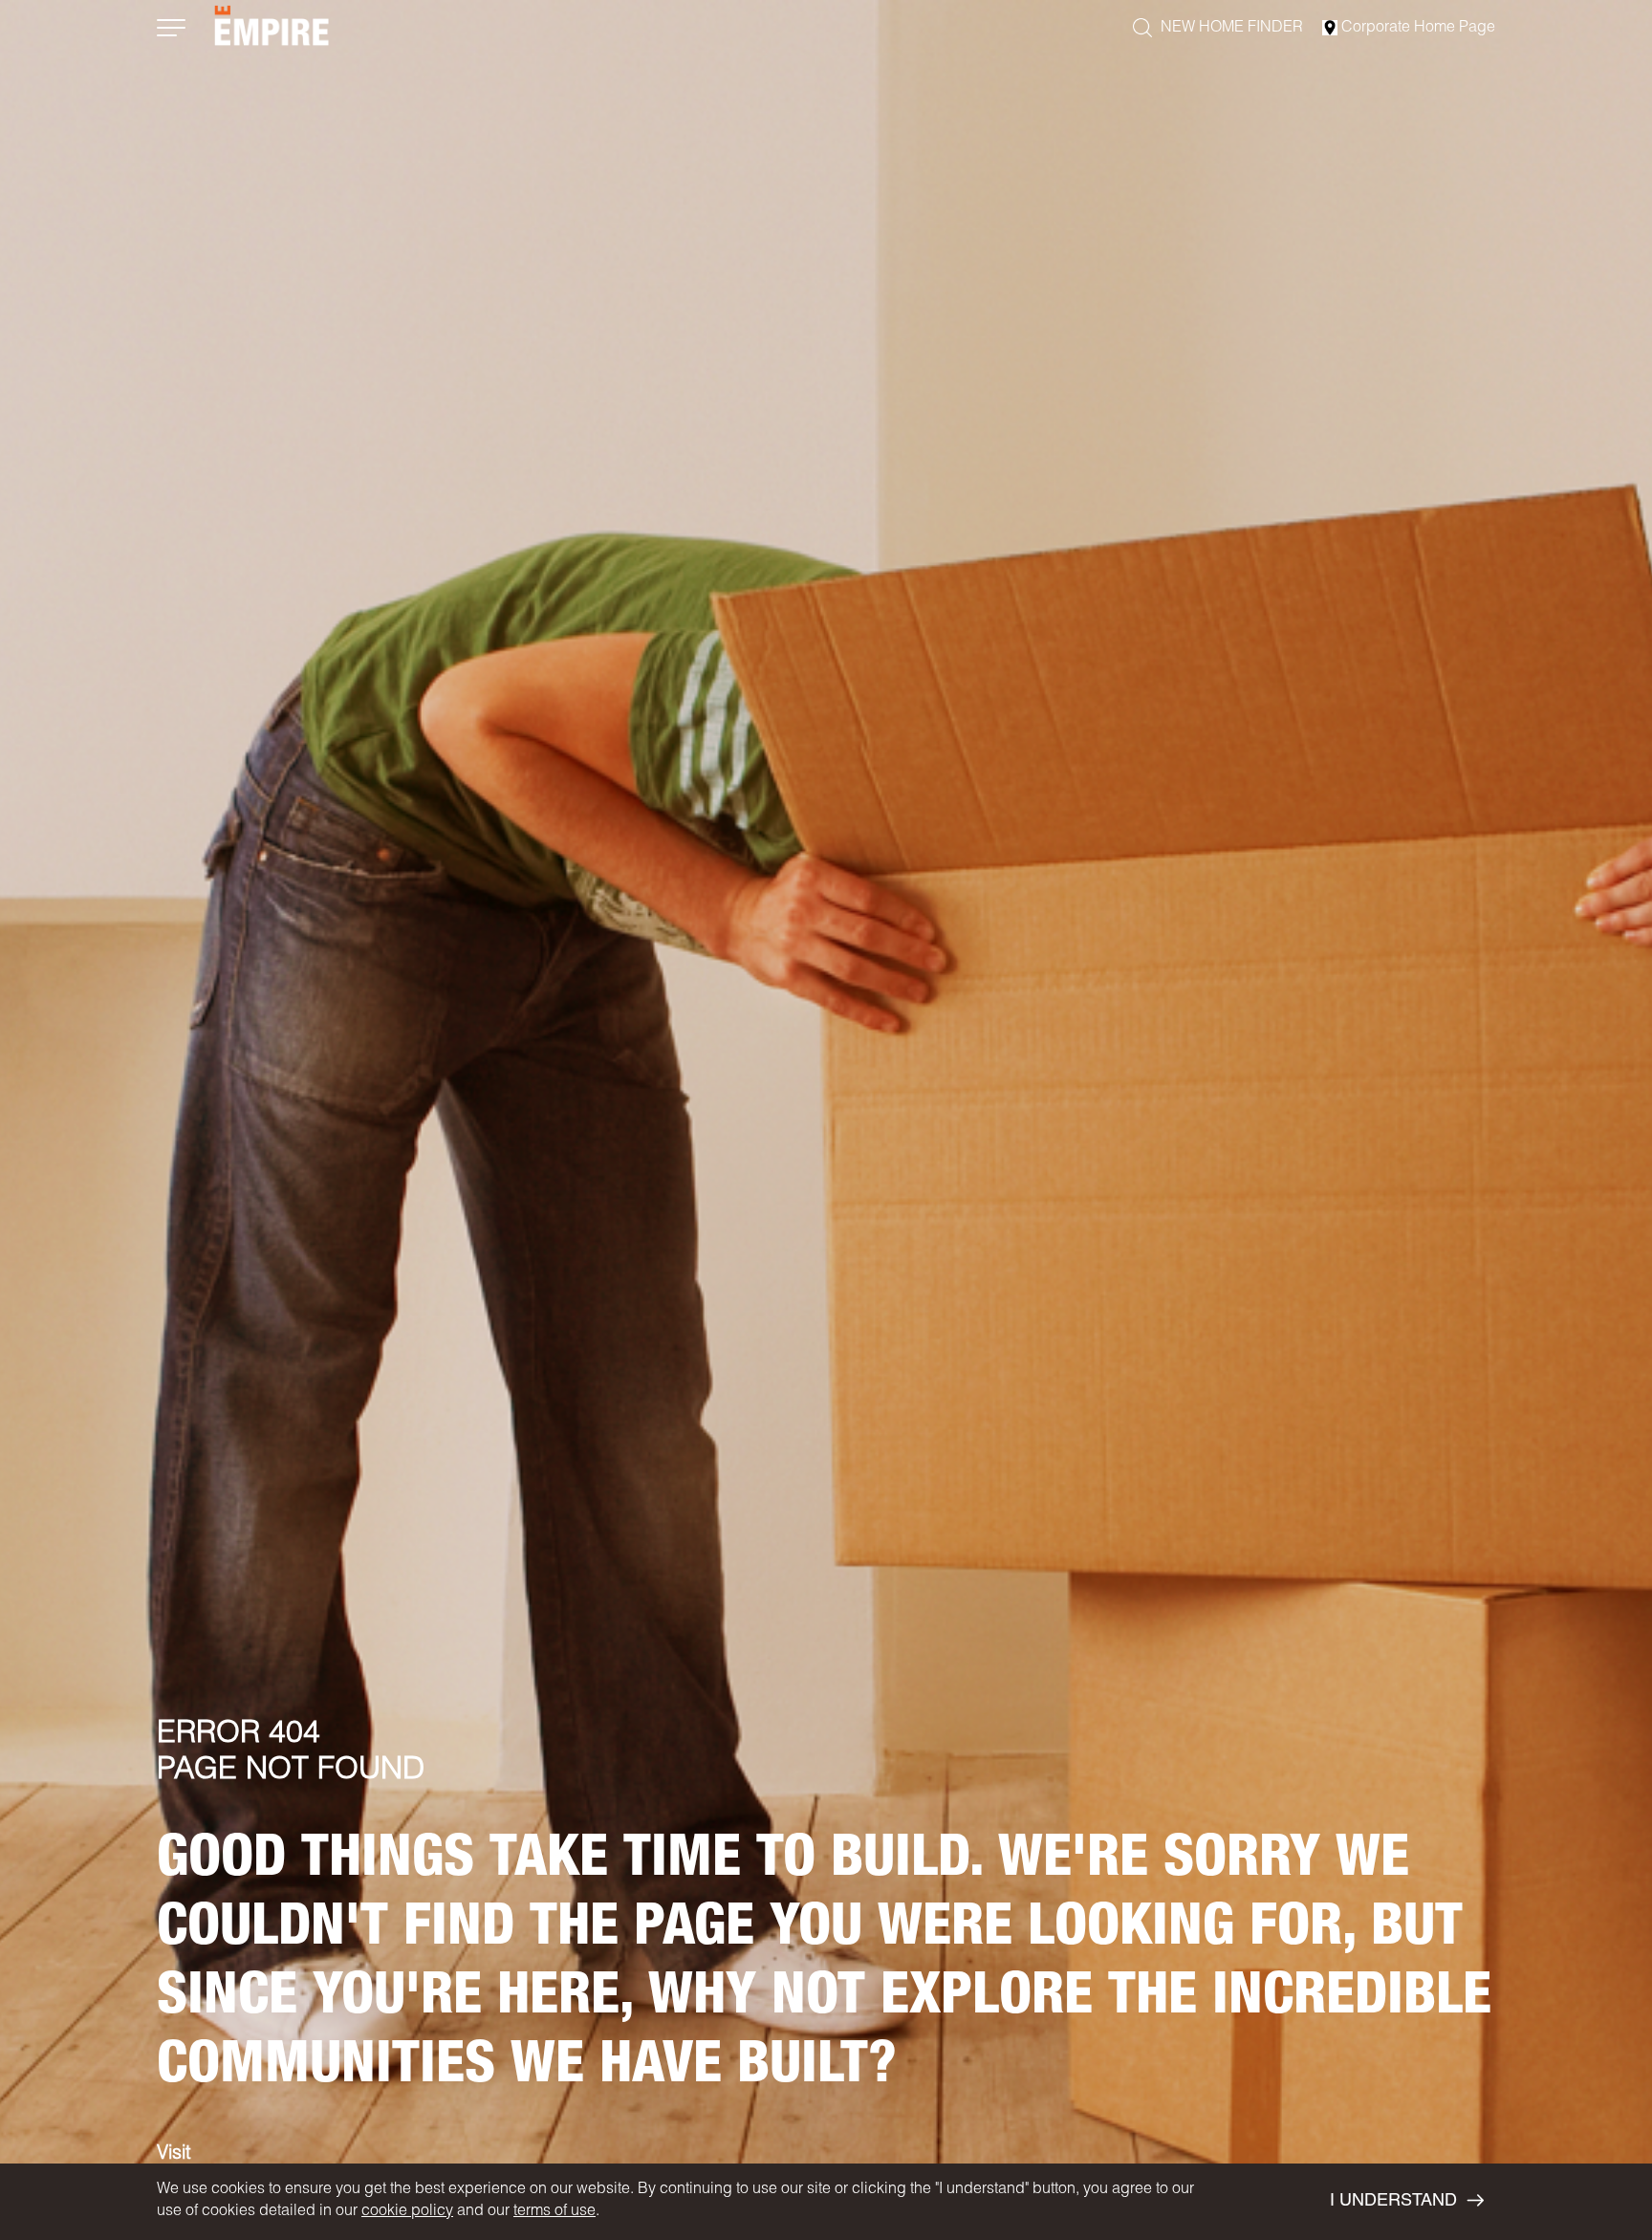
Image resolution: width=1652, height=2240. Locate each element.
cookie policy (407, 2212)
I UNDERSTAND (1393, 2202)
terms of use (554, 2212)
